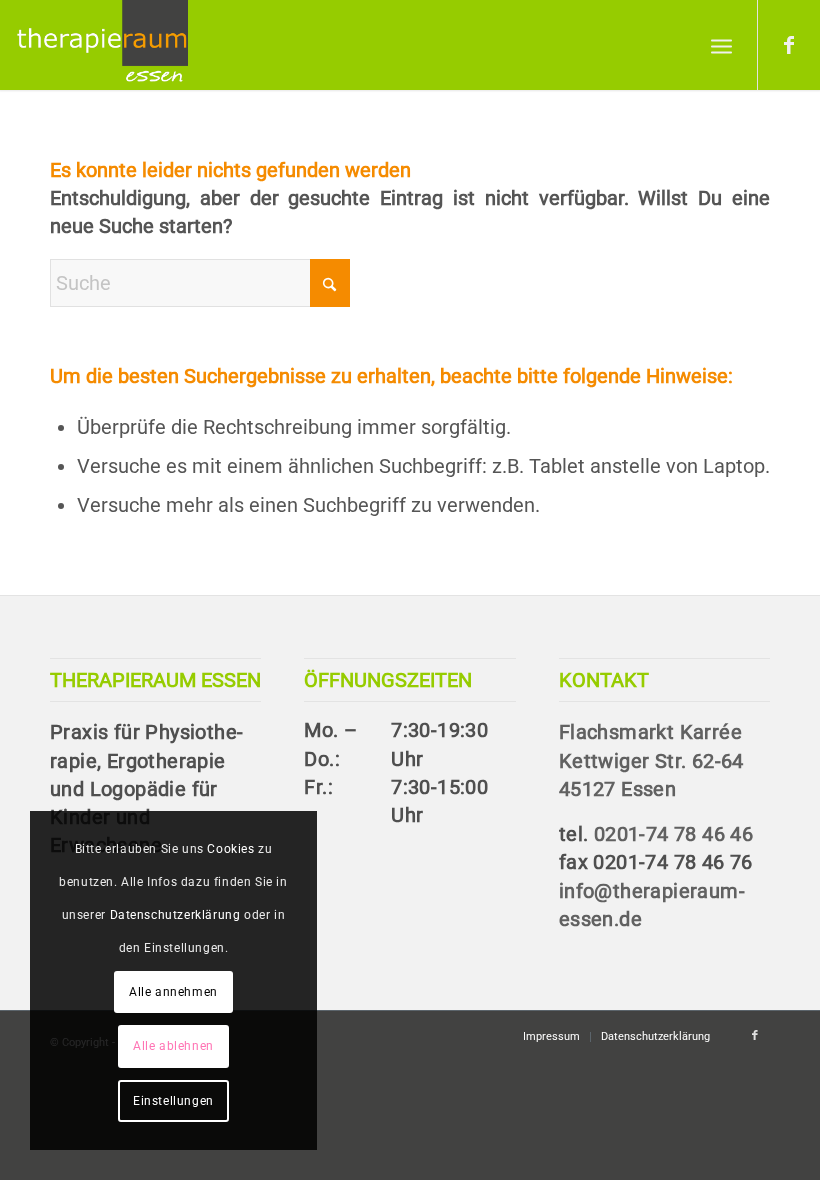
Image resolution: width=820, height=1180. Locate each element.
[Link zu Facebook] (789, 45)
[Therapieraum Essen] (102, 45)
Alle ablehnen (173, 1046)
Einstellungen (173, 1101)
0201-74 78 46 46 (673, 834)
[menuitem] (721, 45)
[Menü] (721, 45)
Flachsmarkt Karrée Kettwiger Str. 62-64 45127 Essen (651, 761)
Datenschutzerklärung (175, 915)
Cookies (230, 849)
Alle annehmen (173, 992)
